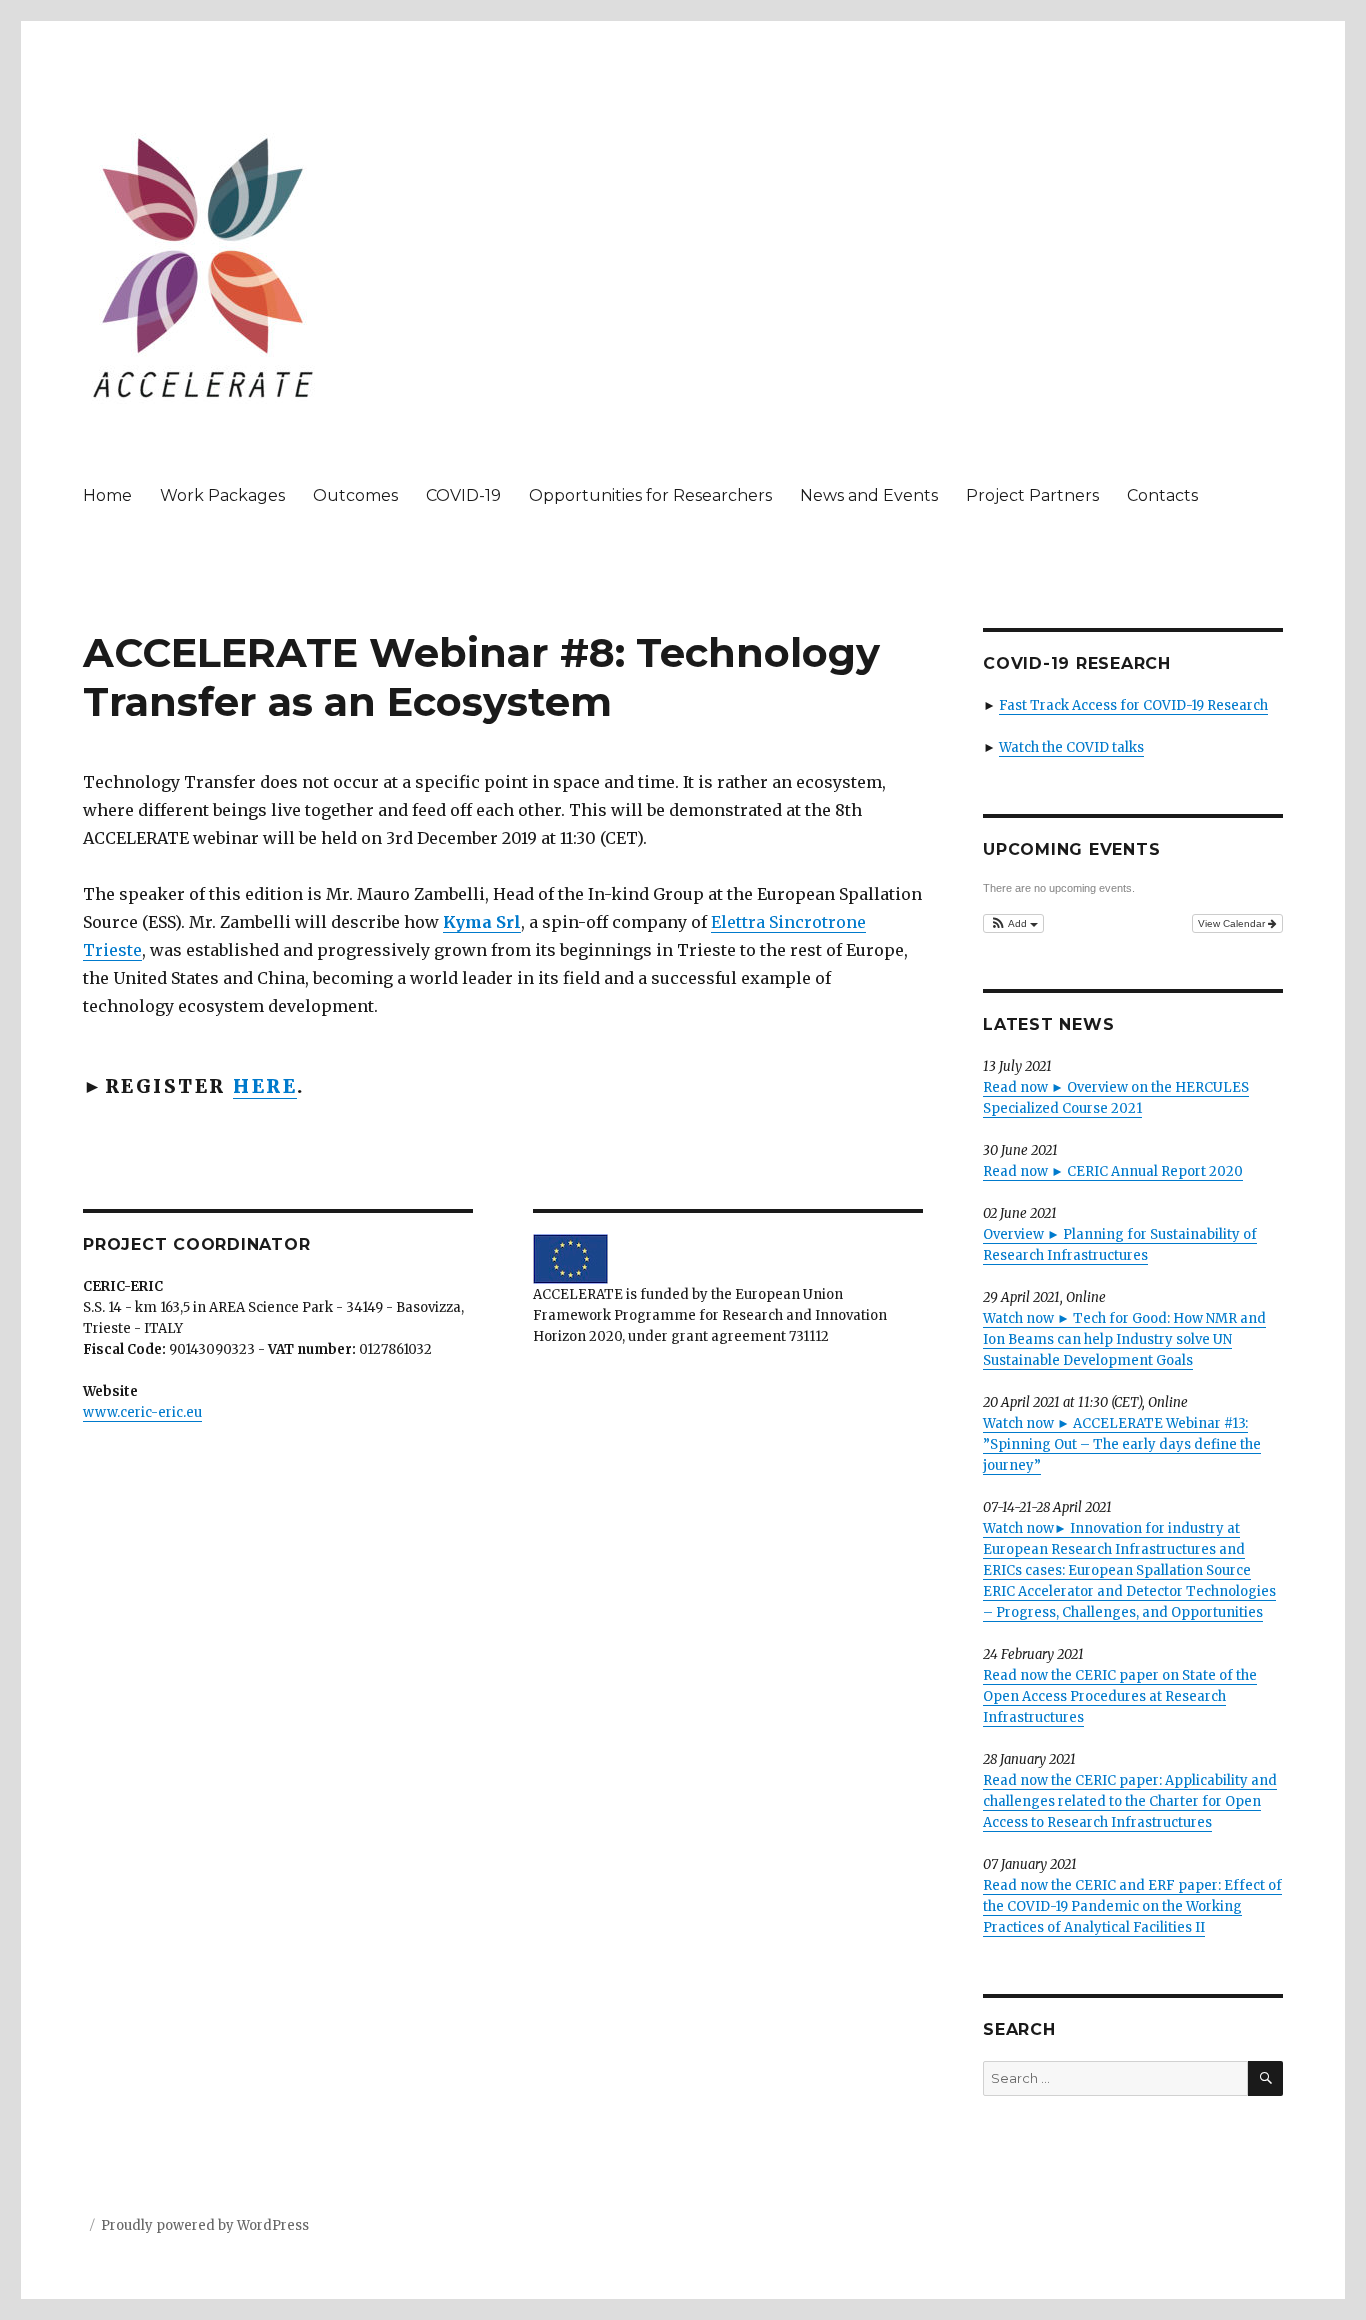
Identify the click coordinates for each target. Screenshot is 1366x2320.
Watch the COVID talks (1071, 747)
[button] (1013, 923)
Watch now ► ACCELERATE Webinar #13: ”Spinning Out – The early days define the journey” (1122, 1444)
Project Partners (1032, 495)
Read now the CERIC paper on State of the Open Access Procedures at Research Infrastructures (1120, 1696)
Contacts (1162, 495)
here (265, 1086)
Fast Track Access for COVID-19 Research (1133, 705)
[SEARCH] (1265, 2078)
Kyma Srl (482, 922)
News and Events (869, 495)
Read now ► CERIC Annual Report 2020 (1113, 1171)
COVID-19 (463, 495)
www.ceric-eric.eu (142, 1412)
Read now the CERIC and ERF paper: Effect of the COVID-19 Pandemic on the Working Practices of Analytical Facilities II (1132, 1906)
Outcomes (355, 495)
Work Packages (222, 495)
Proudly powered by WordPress (205, 2225)
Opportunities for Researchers (650, 495)
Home (107, 495)
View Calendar (1233, 923)
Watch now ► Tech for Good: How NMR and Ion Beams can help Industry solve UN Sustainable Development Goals (1124, 1339)
